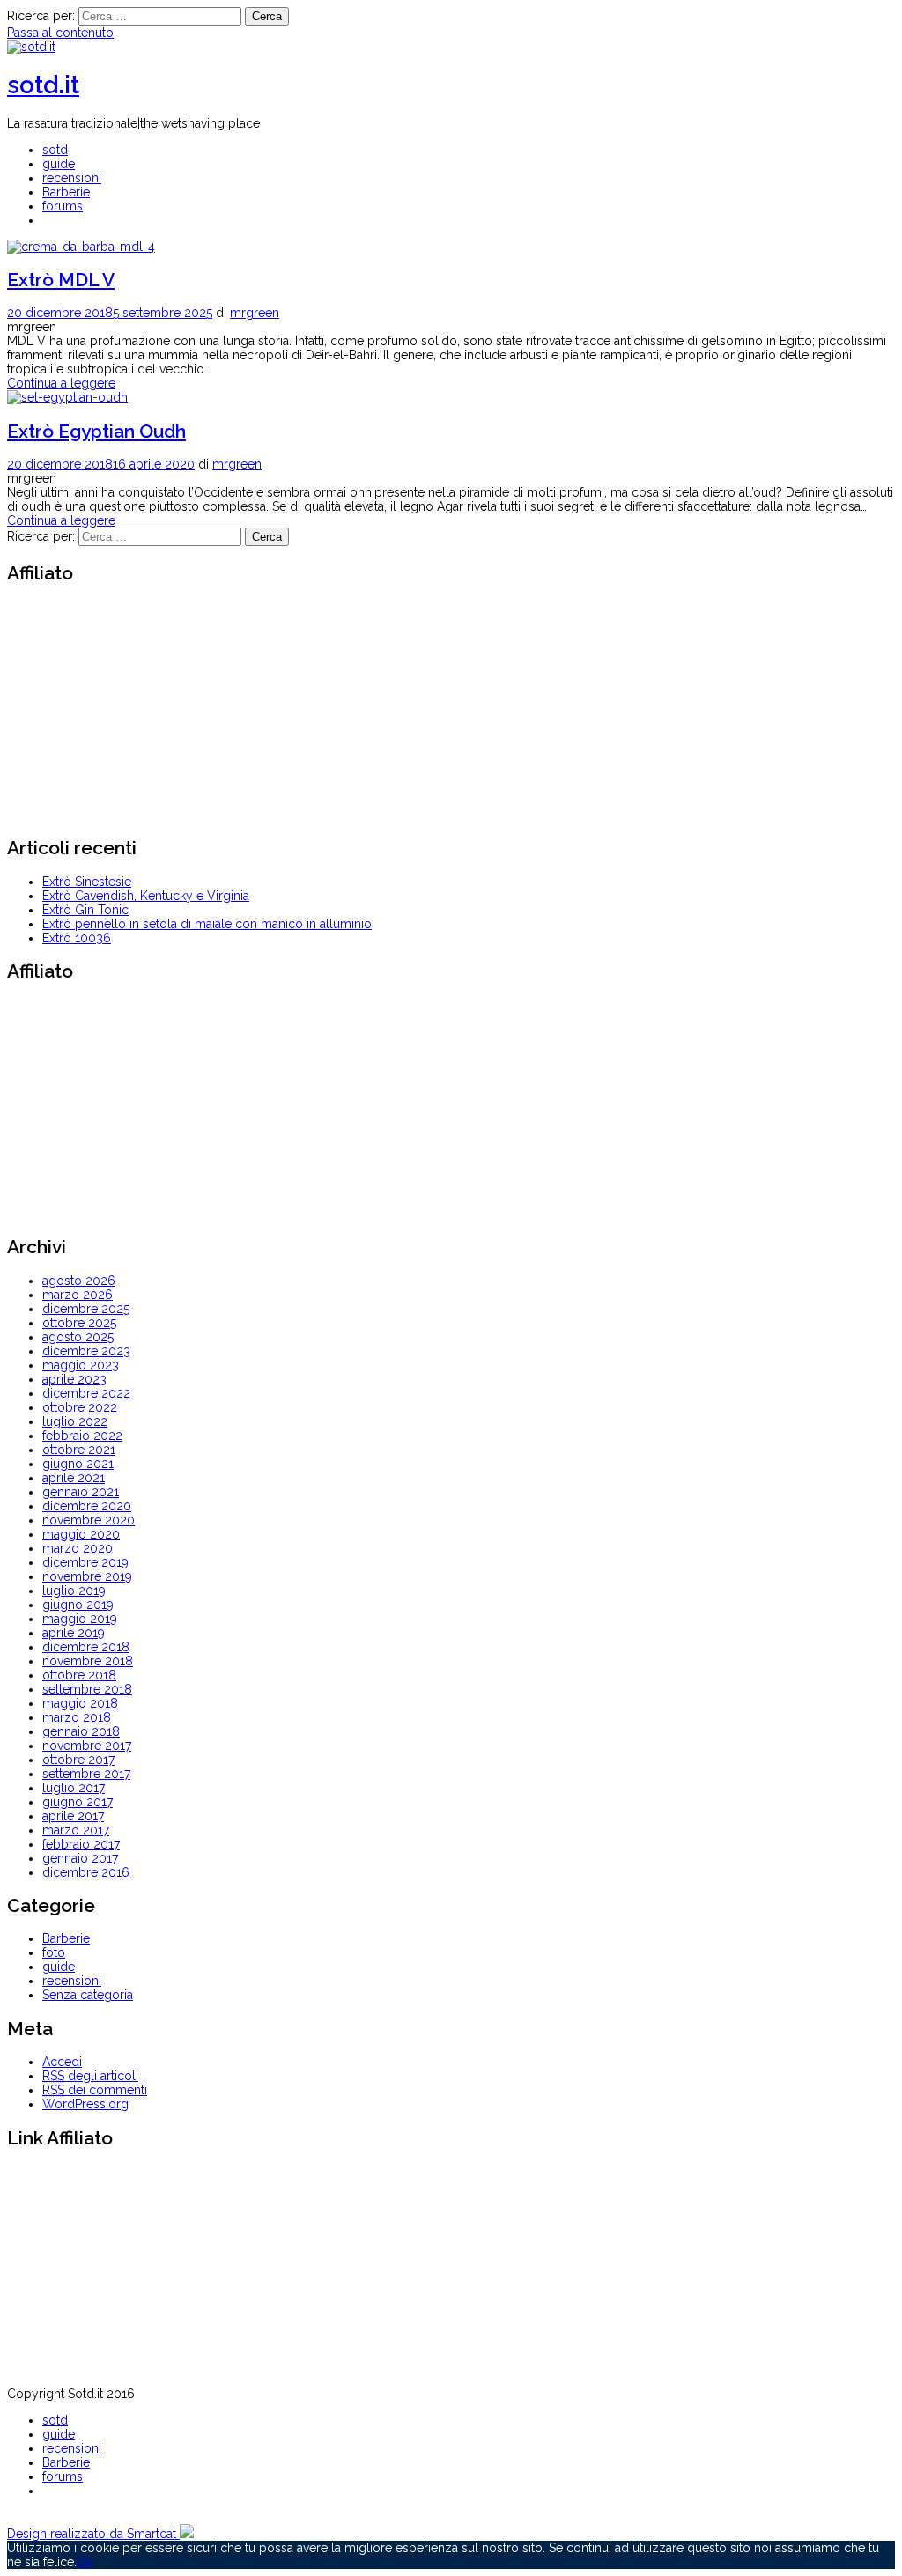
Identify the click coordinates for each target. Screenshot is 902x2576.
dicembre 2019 (85, 1562)
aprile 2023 (74, 1379)
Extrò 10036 (77, 938)
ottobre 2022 (80, 1407)
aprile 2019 (74, 1633)
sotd (55, 150)
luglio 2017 (74, 1788)
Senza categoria (88, 1995)
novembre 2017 (87, 1746)
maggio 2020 (81, 1534)
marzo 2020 (78, 1548)
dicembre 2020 (87, 1506)
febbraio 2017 (81, 1844)
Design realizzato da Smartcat (93, 2534)
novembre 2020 (89, 1520)
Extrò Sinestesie (87, 882)
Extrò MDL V (61, 280)
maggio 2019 (80, 1619)
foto (54, 1952)
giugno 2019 (78, 1605)
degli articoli (90, 2076)
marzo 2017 (76, 1830)
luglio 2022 (75, 1421)
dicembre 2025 (86, 1309)
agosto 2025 (78, 1337)
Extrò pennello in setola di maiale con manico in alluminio (207, 924)
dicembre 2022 (86, 1393)
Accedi (62, 2062)
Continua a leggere (61, 383)
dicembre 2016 (86, 1872)
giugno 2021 (78, 1464)
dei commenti (95, 2090)
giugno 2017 (78, 1802)
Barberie (66, 192)
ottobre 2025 (79, 1323)
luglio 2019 (74, 1591)
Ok (85, 2562)
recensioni (72, 178)
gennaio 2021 (81, 1492)
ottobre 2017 (78, 1760)
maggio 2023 (81, 1365)
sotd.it (43, 85)
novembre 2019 (87, 1576)
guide (59, 164)
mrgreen (255, 313)
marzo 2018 (77, 1717)
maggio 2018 (80, 1703)
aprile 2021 (74, 1478)
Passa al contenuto (60, 33)
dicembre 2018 (86, 1647)
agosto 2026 (79, 1281)
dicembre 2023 (86, 1351)
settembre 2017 (86, 1774)
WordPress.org (85, 2104)
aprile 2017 (73, 1816)
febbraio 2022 (82, 1436)
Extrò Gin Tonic (85, 910)
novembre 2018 (88, 1661)
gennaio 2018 (81, 1731)
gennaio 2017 (80, 1858)
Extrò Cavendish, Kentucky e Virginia (146, 896)
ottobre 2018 (79, 1675)
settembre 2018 (87, 1689)
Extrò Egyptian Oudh (96, 431)
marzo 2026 (78, 1295)
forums (63, 206)
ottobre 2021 (79, 1450)
